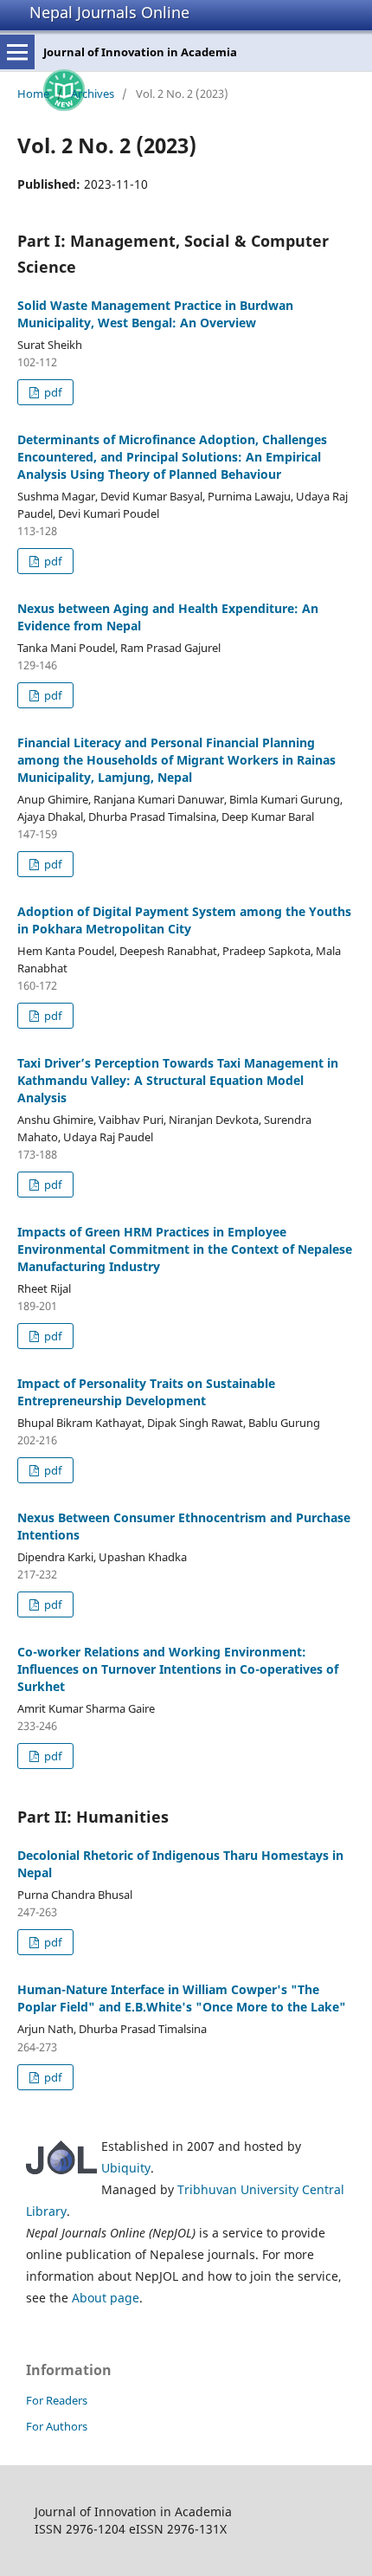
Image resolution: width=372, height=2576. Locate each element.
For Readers (57, 2400)
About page (106, 2298)
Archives (93, 94)
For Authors (57, 2426)
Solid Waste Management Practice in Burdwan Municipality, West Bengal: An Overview (155, 314)
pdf (51, 392)
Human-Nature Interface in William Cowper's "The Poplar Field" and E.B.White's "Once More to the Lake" (182, 1998)
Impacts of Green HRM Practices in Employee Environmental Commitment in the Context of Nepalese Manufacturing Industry (185, 1249)
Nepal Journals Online (109, 12)
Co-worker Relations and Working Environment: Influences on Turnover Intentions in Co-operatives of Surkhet (178, 1669)
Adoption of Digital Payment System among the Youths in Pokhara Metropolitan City (184, 920)
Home (33, 94)
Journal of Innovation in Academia (140, 52)
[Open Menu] (17, 52)
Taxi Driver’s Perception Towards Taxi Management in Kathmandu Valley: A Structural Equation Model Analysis (178, 1080)
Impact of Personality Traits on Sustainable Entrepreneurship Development (146, 1392)
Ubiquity (126, 2168)
